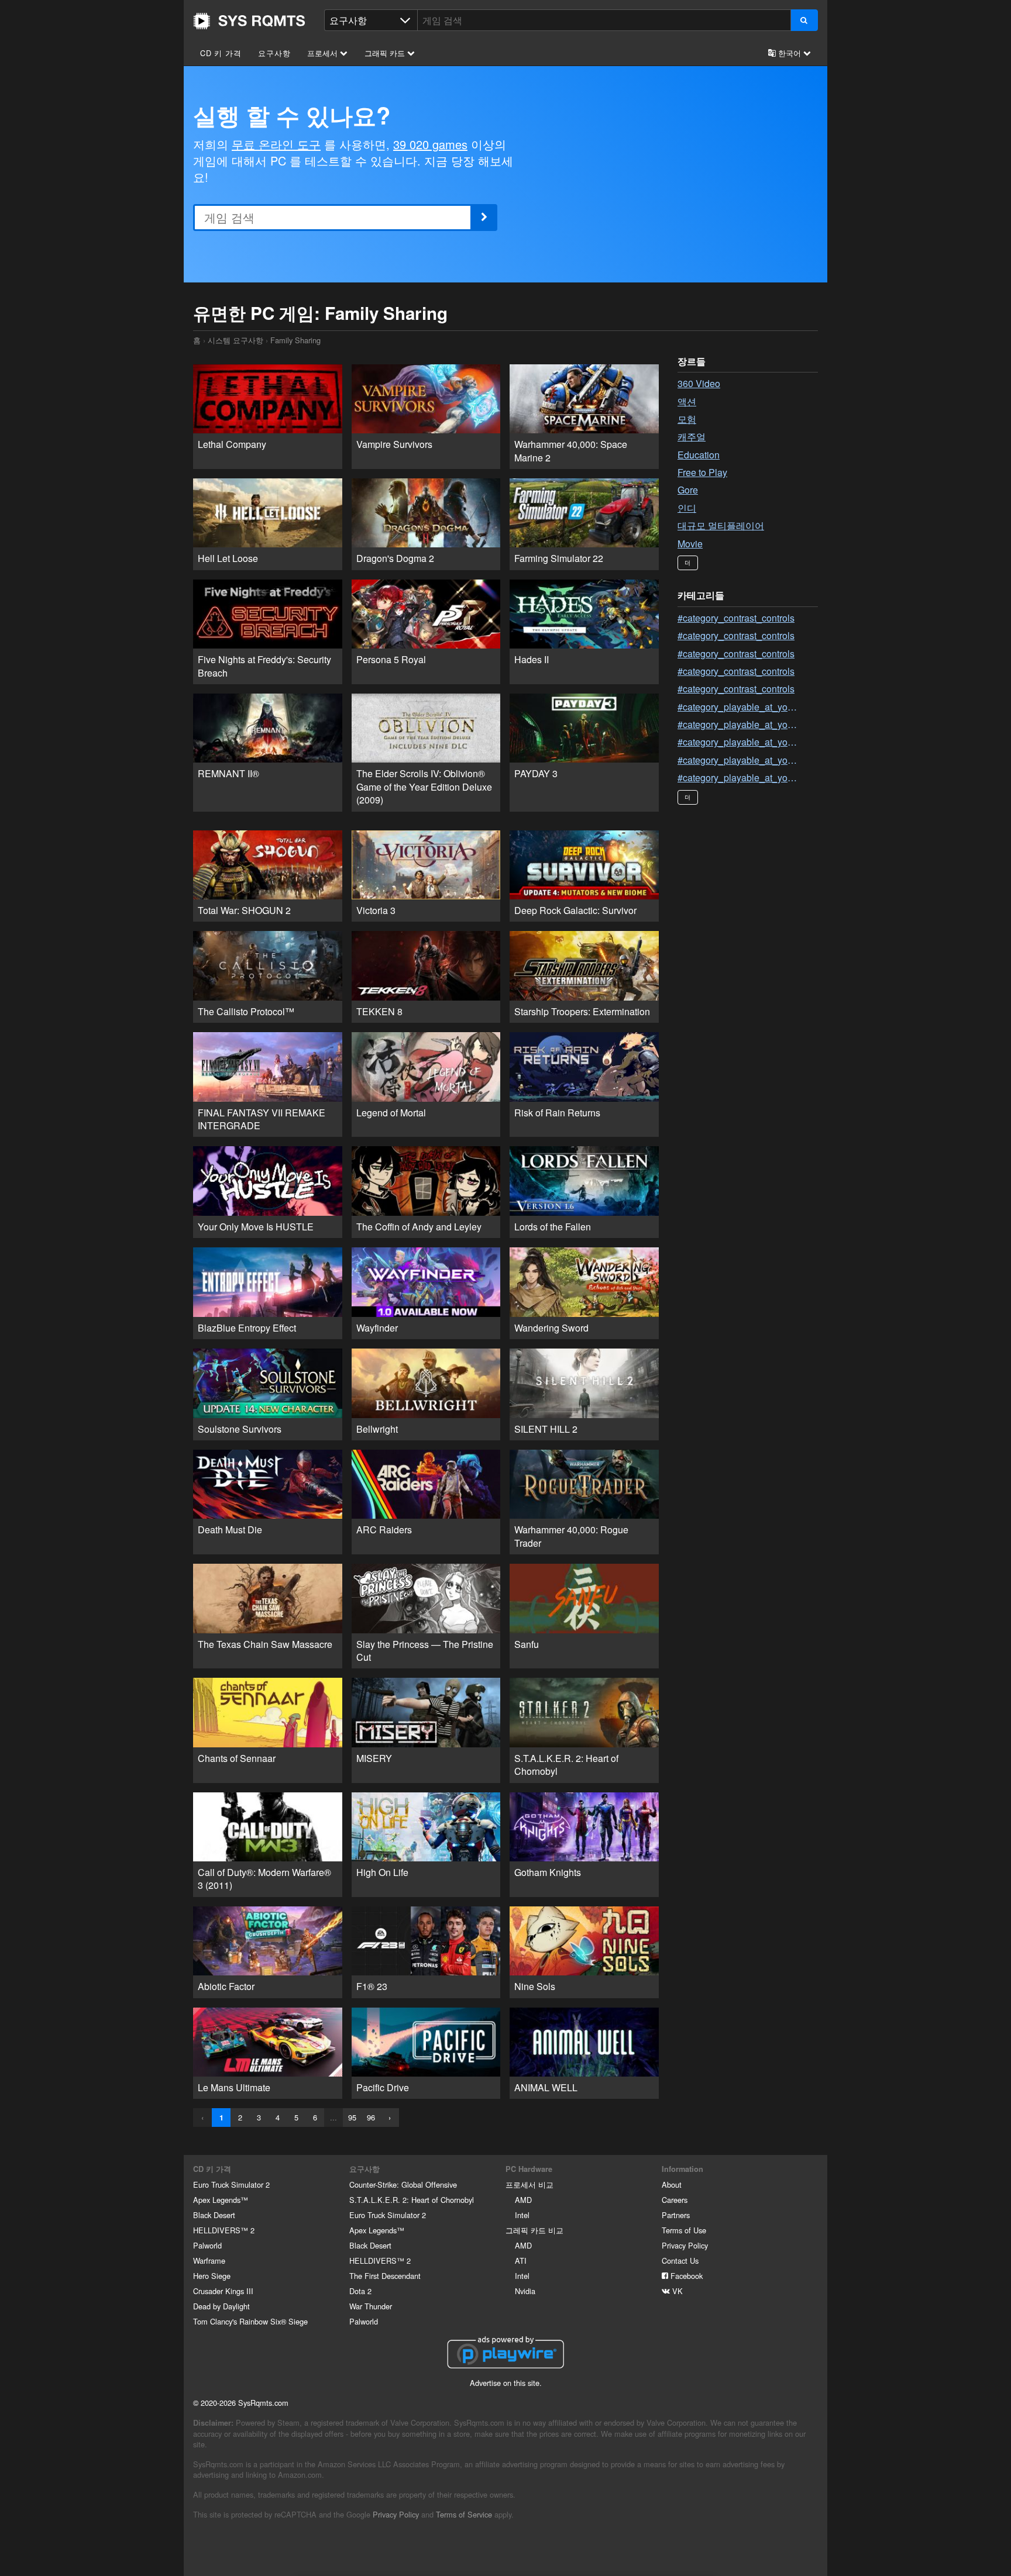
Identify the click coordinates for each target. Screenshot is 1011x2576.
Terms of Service (464, 2514)
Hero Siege (212, 2276)
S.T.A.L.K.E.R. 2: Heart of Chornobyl (412, 2200)
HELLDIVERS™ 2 (224, 2230)
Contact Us (680, 2261)
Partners (676, 2215)
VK (676, 2291)
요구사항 (274, 53)
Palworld (207, 2245)
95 (352, 2117)
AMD (523, 2200)
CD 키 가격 (221, 53)
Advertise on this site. (506, 2383)
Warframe (209, 2261)
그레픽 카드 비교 (534, 2230)
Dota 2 (360, 2291)
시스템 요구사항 (235, 340)
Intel (522, 2215)
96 (371, 2117)
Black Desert (214, 2215)
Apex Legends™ (221, 2200)
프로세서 (324, 53)
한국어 (790, 53)
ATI (521, 2261)
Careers (675, 2200)
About (672, 2184)
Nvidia (525, 2291)
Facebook (685, 2276)
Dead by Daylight (221, 2306)
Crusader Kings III (223, 2291)
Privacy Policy (685, 2245)
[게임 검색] (804, 20)
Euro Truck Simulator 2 (231, 2184)
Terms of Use (684, 2230)
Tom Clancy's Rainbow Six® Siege (250, 2321)
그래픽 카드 (386, 53)
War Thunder (371, 2306)
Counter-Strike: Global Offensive (403, 2184)
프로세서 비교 (529, 2184)
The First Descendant (385, 2276)
